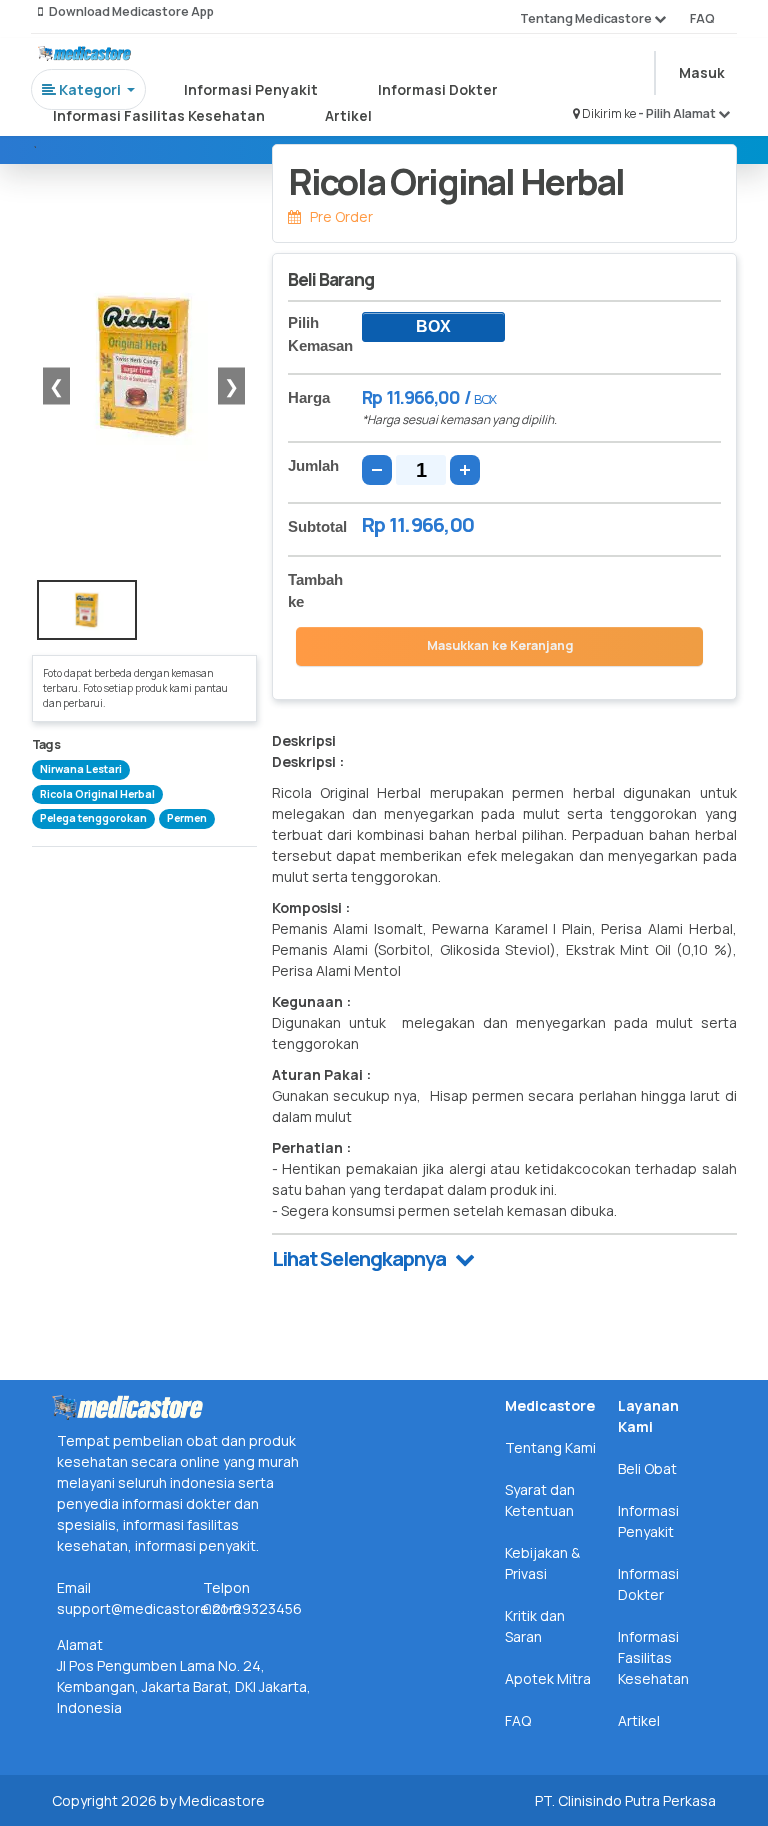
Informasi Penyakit (251, 89)
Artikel (348, 115)
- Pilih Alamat (678, 113)
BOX (433, 326)
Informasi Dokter (438, 89)
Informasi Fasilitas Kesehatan (159, 115)
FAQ (702, 18)
